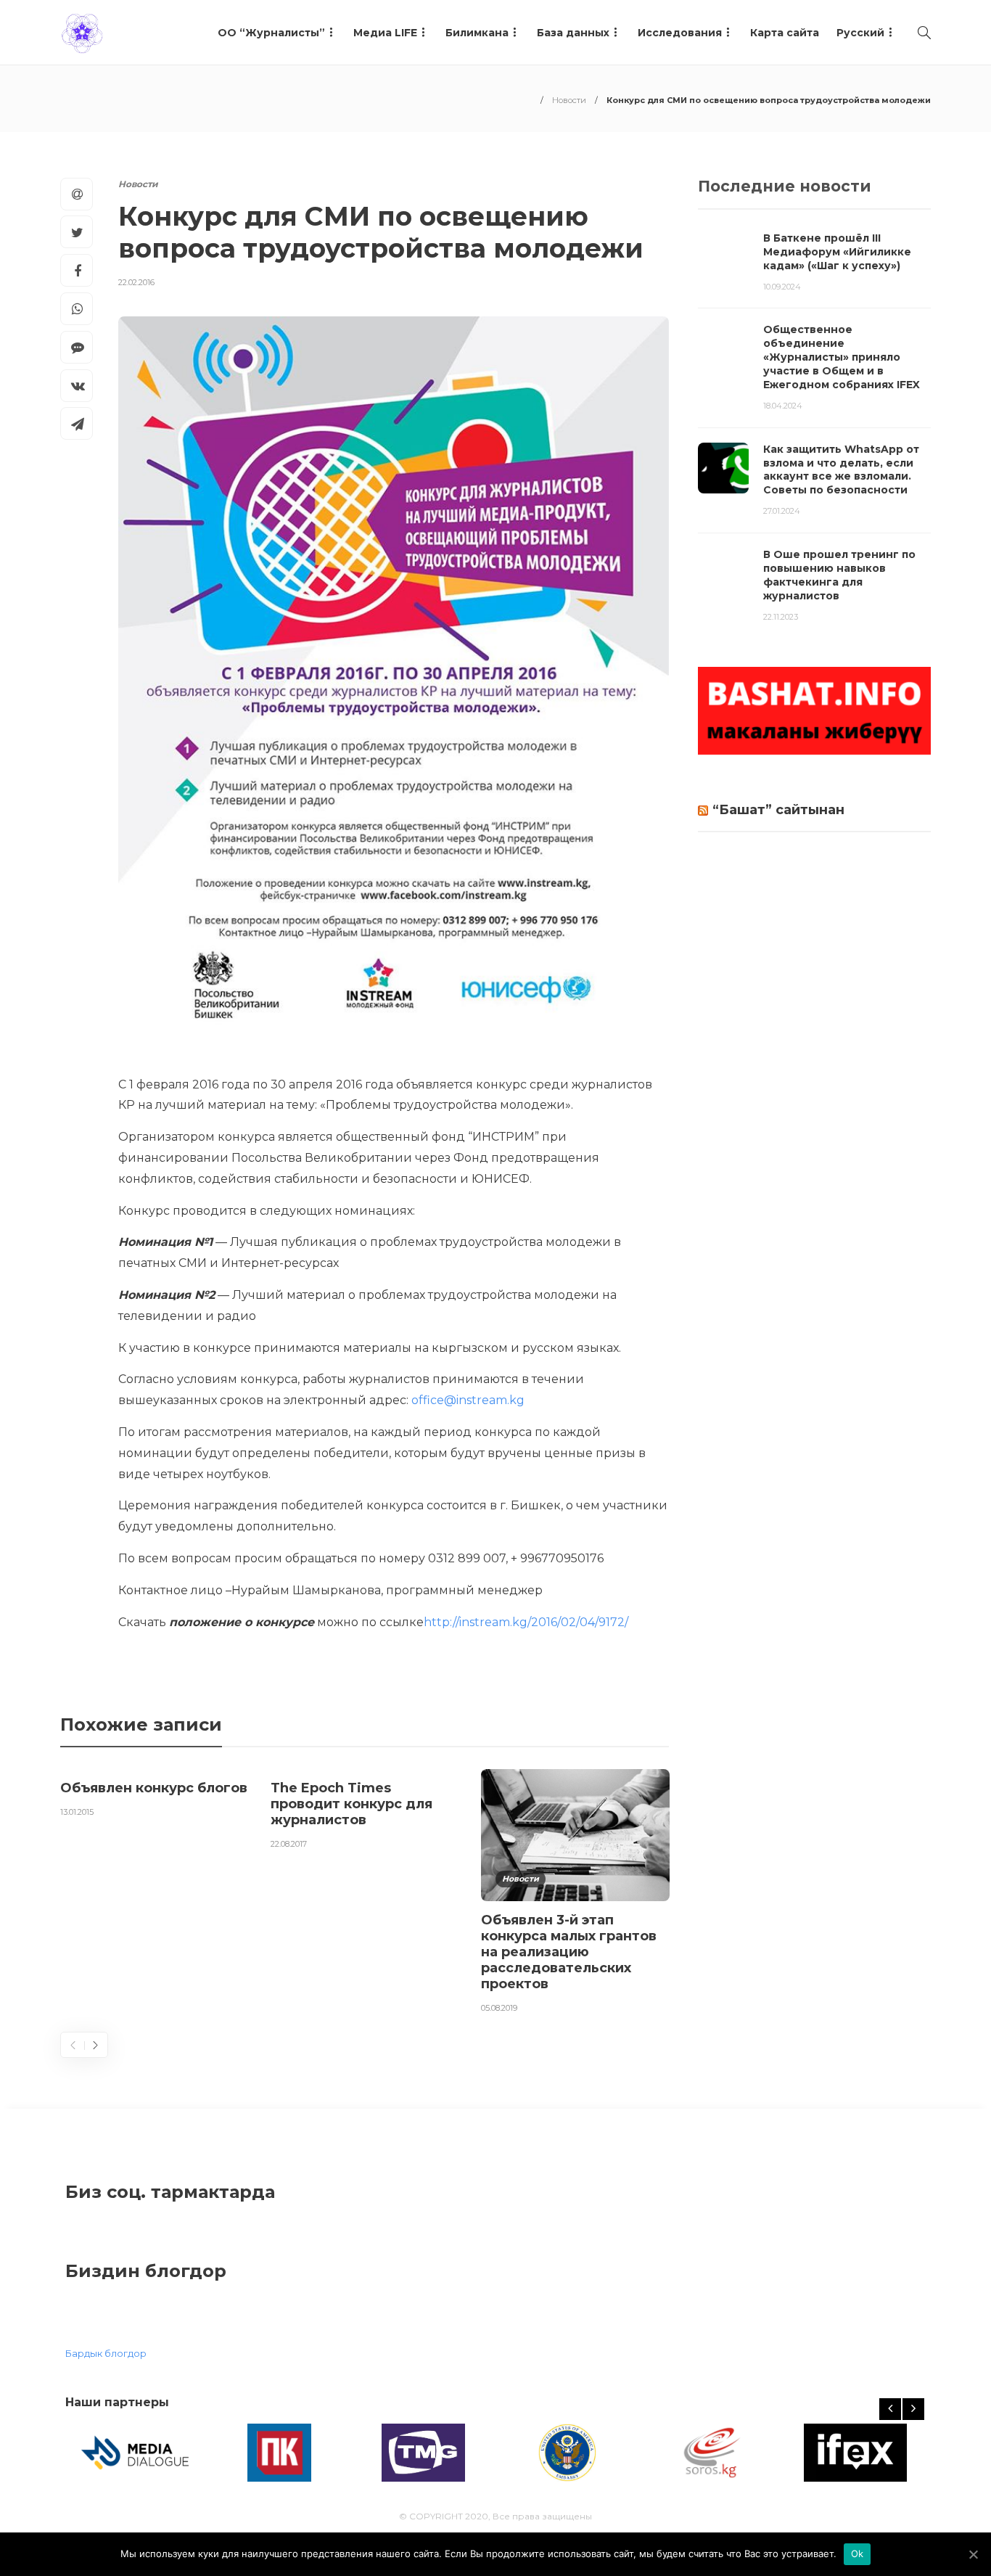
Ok (858, 2554)
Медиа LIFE (385, 33)
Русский (860, 33)
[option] (155, 1796)
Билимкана (477, 33)
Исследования (680, 33)
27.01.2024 (782, 511)
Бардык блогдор (106, 2353)
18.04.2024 (783, 406)
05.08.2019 (499, 2008)
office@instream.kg (468, 1400)
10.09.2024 (782, 287)
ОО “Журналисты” (271, 33)
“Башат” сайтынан (778, 810)
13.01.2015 (77, 1812)
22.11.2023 (781, 617)
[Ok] (973, 2554)
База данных (573, 33)
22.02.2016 (136, 282)
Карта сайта (785, 33)
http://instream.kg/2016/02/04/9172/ (526, 1622)
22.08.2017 (289, 1844)
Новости (569, 100)
